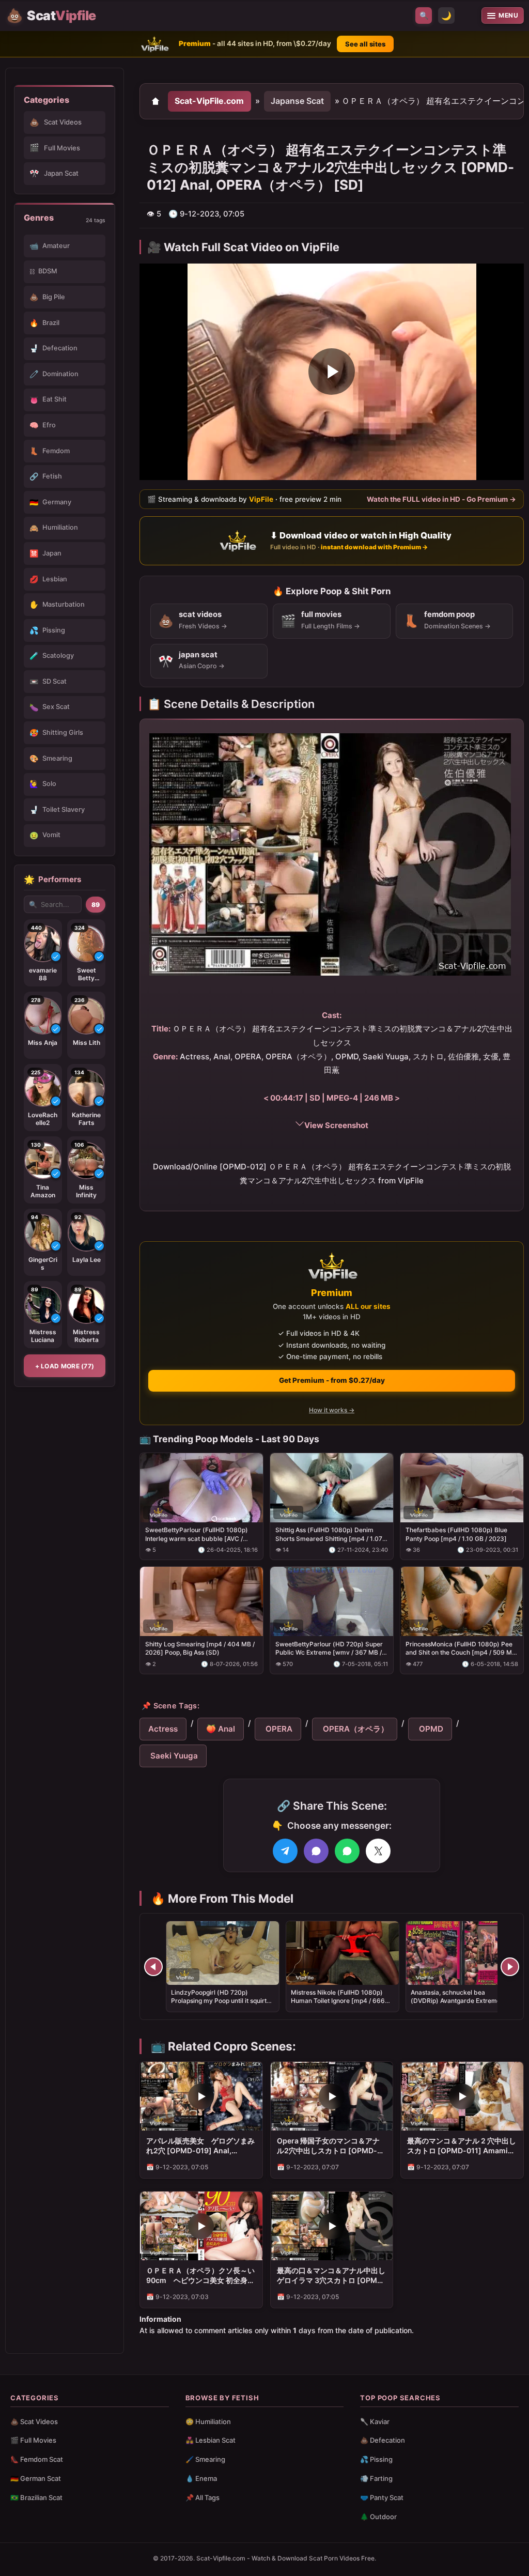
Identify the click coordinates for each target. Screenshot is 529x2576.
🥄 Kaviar (375, 2421)
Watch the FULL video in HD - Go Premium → (441, 499)
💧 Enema (201, 2478)
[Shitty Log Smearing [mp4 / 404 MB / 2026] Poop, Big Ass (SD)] (201, 1601)
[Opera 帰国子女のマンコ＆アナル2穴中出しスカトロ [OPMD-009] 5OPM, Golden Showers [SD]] (332, 2096)
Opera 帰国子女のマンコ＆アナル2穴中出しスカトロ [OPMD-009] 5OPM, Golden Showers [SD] (328, 2146)
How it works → (332, 1410)
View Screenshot (336, 1125)
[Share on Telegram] (285, 1851)
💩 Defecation (383, 2440)
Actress (163, 1729)
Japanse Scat (297, 101)
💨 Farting (376, 2478)
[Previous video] (153, 1967)
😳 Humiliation (208, 2421)
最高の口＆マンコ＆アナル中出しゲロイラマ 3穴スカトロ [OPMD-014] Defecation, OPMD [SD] (331, 2276)
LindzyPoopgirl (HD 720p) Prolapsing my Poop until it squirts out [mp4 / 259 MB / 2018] (220, 2001)
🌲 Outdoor (378, 2517)
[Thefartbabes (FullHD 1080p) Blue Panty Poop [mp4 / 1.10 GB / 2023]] (462, 1487)
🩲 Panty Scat (382, 2497)
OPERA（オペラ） (355, 1729)
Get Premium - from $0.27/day (332, 1380)
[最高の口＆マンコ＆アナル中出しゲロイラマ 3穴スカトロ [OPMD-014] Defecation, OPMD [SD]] (332, 2226)
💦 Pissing (376, 2459)
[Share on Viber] (316, 1851)
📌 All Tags (203, 2497)
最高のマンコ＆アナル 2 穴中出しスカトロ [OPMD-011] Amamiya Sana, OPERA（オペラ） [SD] (462, 2146)
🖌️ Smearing (205, 2459)
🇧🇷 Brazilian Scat (36, 2497)
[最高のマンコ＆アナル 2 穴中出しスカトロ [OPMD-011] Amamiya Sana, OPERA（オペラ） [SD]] (462, 2096)
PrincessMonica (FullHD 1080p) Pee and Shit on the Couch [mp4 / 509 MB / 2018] (461, 1648)
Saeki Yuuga (173, 1756)
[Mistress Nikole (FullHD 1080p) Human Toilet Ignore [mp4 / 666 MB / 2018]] (343, 1953)
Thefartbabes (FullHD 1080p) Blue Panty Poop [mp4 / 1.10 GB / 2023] (456, 1534)
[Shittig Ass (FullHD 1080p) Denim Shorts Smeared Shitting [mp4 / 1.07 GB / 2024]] (332, 1487)
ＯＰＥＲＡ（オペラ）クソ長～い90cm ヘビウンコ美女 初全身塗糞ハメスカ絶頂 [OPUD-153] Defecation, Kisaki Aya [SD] (200, 2276)
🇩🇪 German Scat (36, 2478)
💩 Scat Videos (34, 2421)
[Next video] (510, 1967)
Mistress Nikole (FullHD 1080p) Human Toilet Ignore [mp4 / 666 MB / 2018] (338, 2001)
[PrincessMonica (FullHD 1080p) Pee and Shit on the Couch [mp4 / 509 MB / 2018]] (462, 1601)
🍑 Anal (221, 1729)
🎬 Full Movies (33, 2440)
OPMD (430, 1729)
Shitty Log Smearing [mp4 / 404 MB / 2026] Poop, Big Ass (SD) (200, 1648)
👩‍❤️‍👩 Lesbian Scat (211, 2440)
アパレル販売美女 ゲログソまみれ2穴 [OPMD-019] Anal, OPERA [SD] (200, 2146)
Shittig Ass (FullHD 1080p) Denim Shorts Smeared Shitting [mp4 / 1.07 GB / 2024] (329, 1534)
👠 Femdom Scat (37, 2459)
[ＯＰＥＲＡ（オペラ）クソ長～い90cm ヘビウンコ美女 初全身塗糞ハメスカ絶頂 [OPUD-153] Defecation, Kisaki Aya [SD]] (201, 2226)
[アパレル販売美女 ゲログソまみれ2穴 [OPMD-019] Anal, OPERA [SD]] (201, 2096)
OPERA (278, 1729)
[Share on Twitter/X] (378, 1851)
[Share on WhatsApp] (347, 1851)
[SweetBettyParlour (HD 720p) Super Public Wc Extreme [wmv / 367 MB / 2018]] (332, 1601)
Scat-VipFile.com (209, 101)
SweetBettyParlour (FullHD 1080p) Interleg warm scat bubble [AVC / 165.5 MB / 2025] (197, 1534)
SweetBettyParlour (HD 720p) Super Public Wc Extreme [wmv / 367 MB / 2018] (329, 1648)
